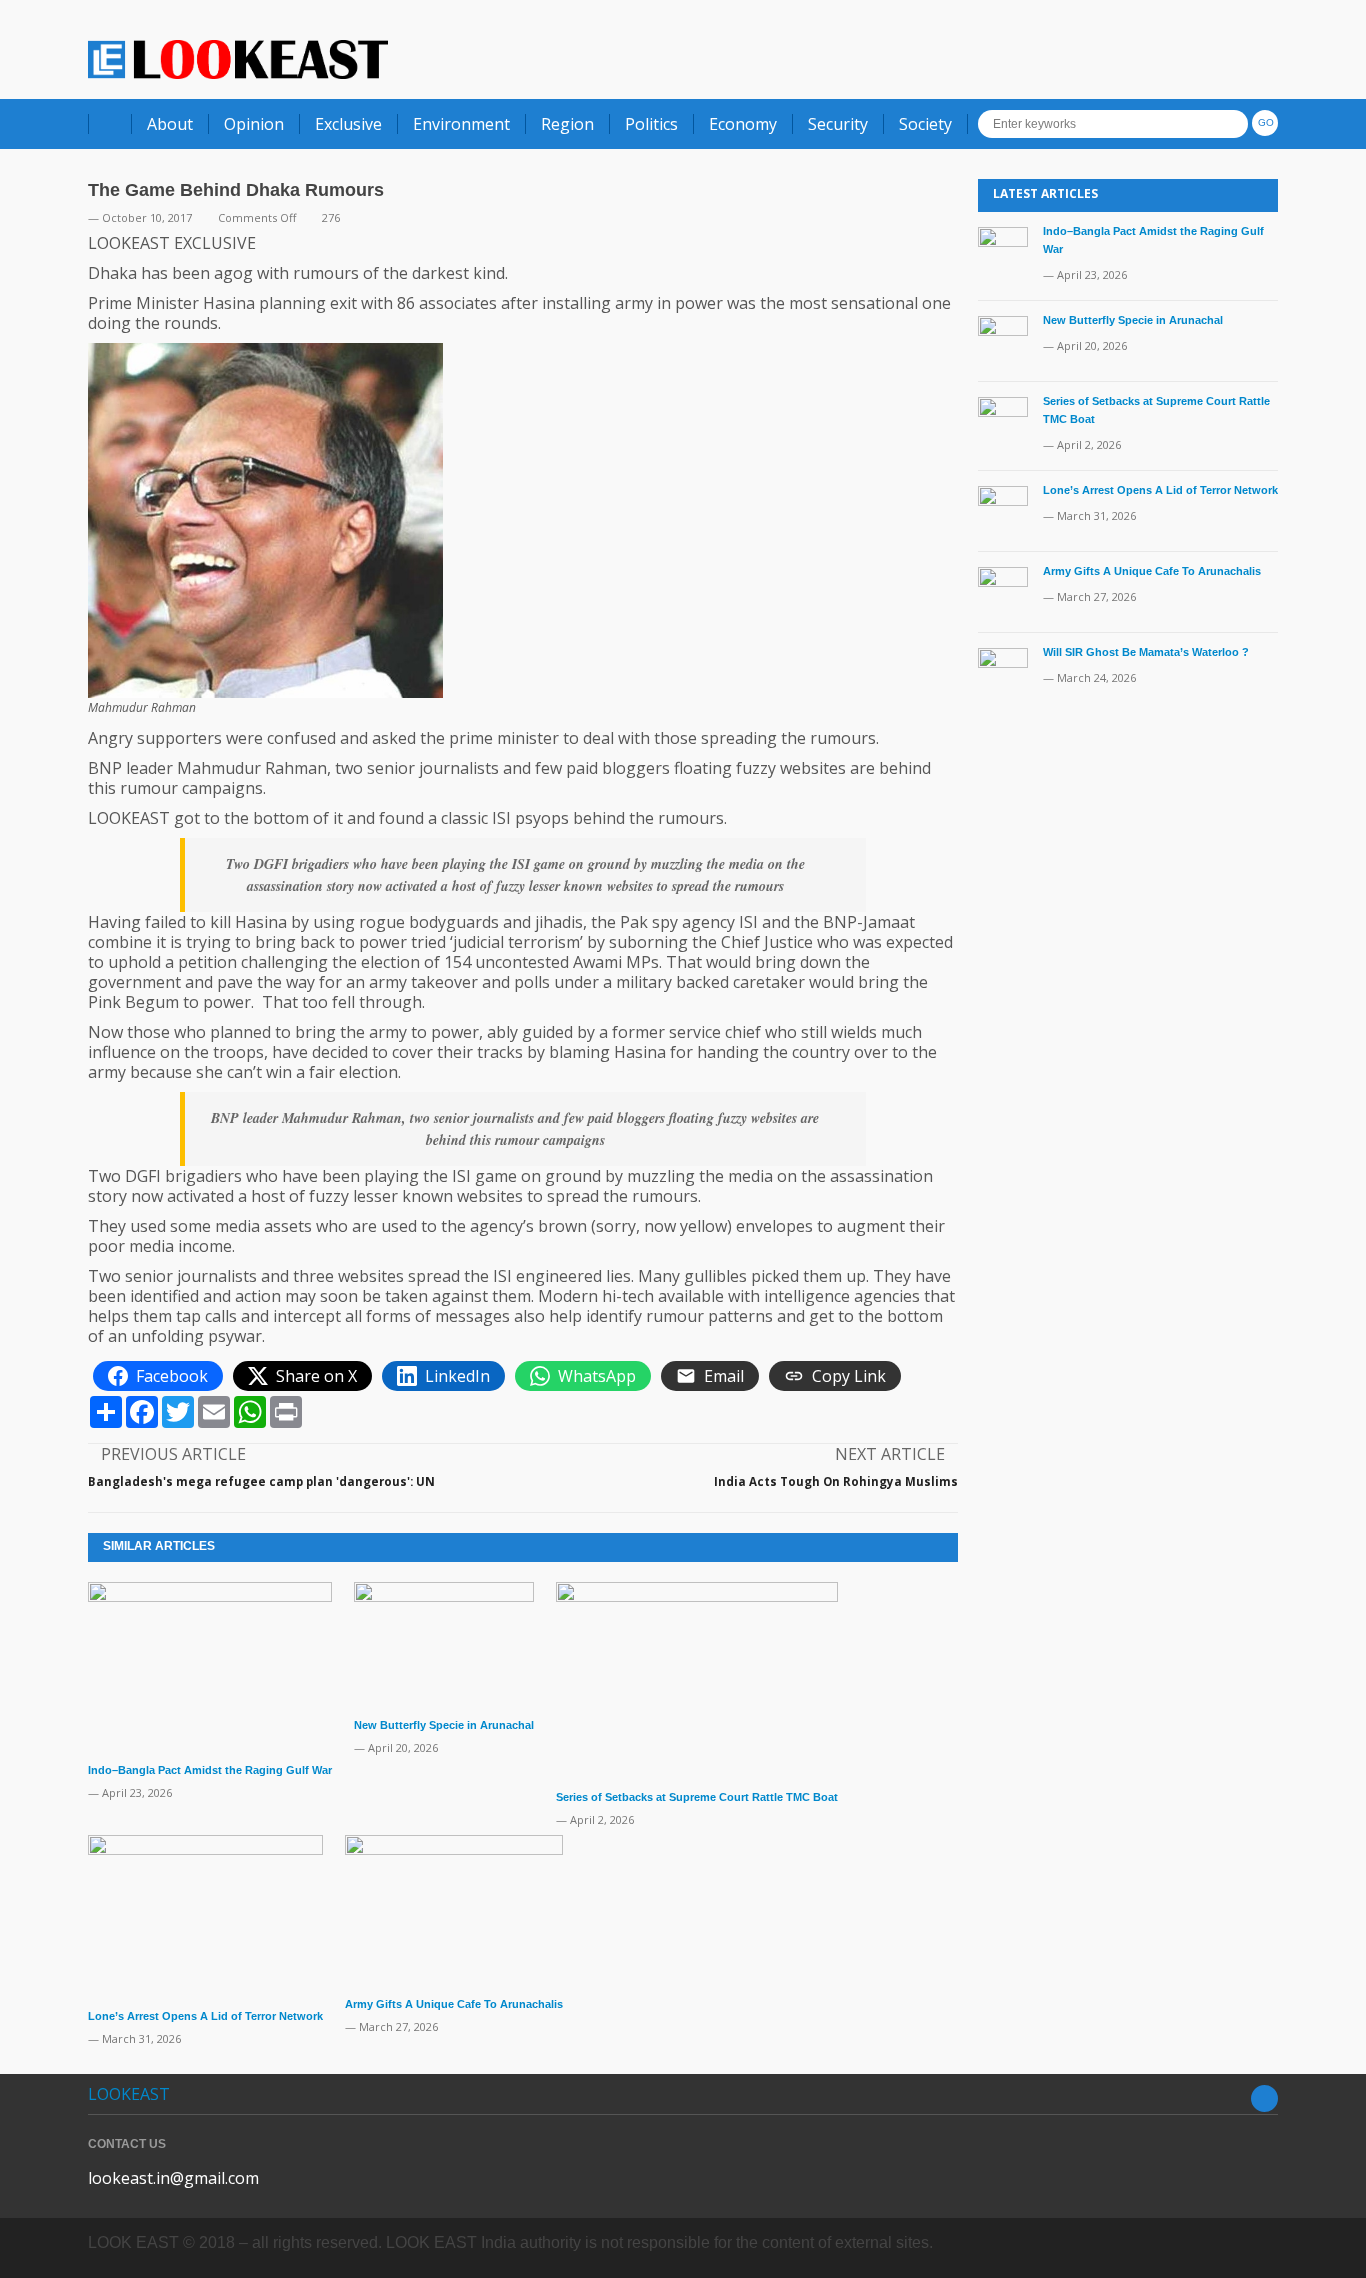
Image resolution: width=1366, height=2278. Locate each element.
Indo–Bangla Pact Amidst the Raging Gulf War (210, 1770)
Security (838, 124)
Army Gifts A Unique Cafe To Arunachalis (454, 2004)
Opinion (254, 124)
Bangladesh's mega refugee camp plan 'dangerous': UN (261, 1481)
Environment (461, 124)
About (170, 124)
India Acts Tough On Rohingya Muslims (836, 1481)
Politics (651, 124)
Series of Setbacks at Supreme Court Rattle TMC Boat (697, 1797)
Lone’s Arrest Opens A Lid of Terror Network (205, 2016)
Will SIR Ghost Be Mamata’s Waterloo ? (1146, 652)
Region (567, 124)
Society (925, 124)
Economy (743, 124)
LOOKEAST (129, 2094)
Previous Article (173, 1454)
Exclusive (348, 124)
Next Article (890, 1454)
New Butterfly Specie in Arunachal (444, 1725)
